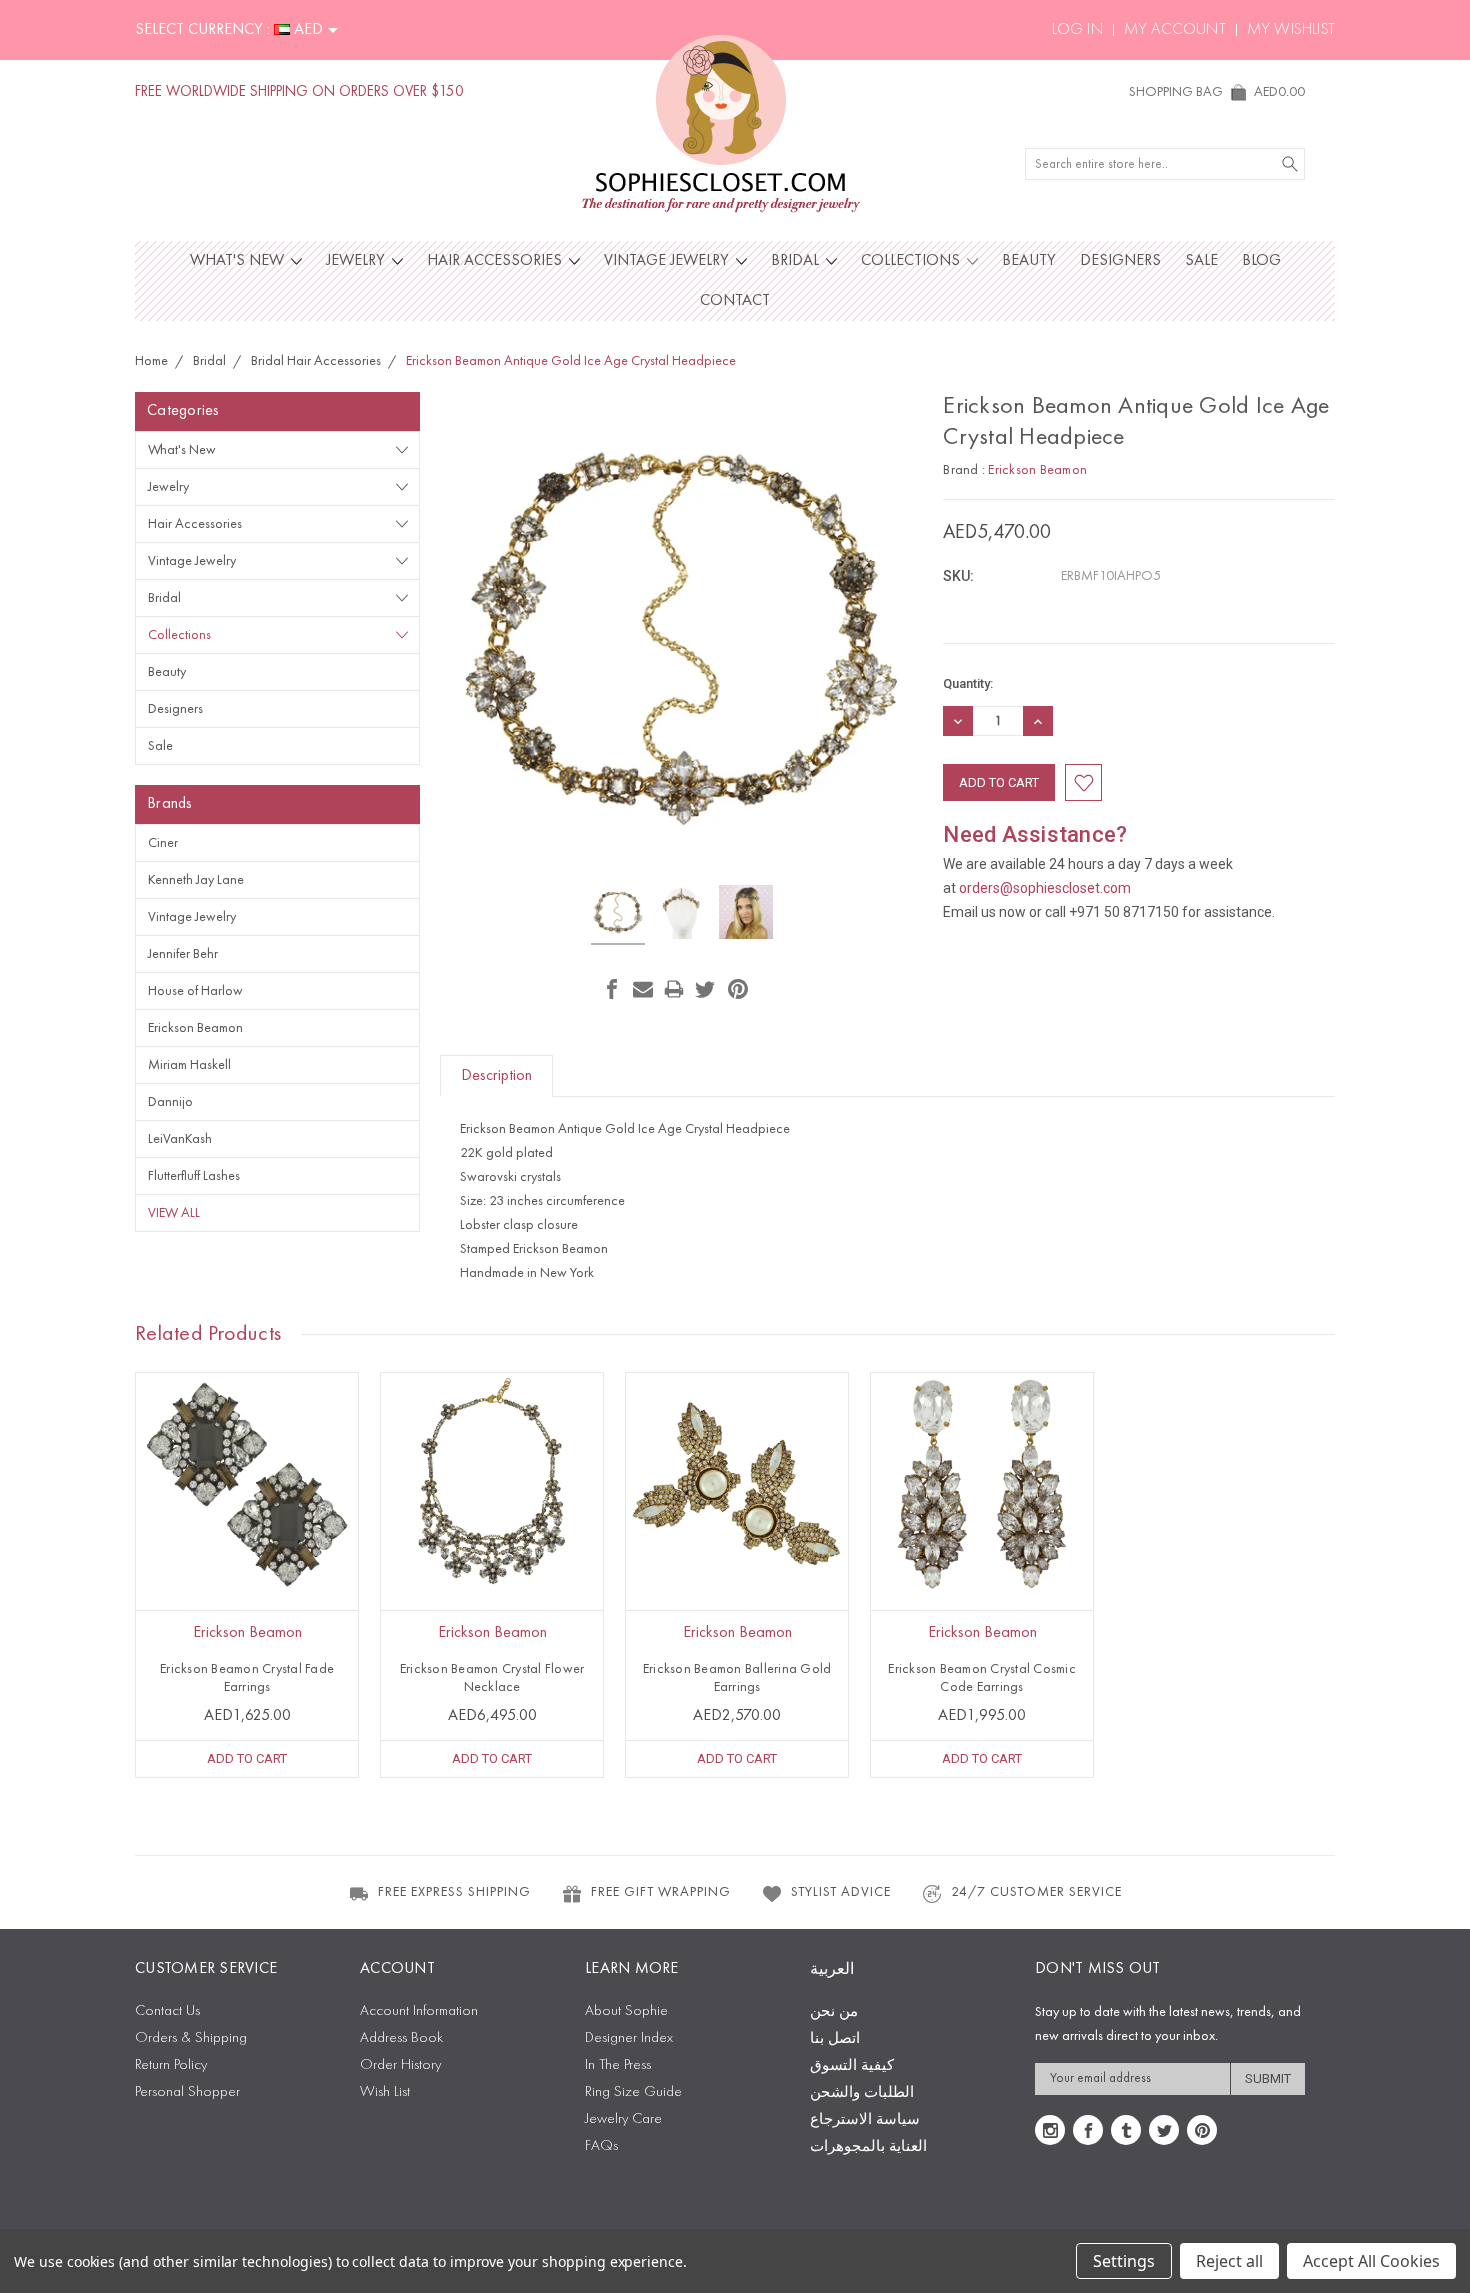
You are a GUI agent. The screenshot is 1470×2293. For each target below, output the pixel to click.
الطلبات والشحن (862, 2093)
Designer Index (629, 2038)
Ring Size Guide (633, 2092)
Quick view (247, 1528)
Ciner (163, 843)
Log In (1077, 30)
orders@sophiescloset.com (1045, 888)
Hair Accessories (496, 261)
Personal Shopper (187, 2092)
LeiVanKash (180, 1139)
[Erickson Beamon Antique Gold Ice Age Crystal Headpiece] (618, 915)
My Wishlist (1291, 30)
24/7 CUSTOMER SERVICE (1036, 1892)
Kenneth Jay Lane (196, 880)
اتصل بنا (835, 2039)
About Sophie (626, 2011)
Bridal (797, 261)
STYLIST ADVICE (841, 1892)
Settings (1124, 2261)
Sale (1201, 261)
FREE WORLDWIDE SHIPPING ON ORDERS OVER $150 (299, 92)
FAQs (601, 2146)
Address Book (401, 2038)
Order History (400, 2065)
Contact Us (167, 2011)
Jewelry (357, 261)
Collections (912, 261)
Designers (1120, 261)
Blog (1261, 261)
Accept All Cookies (1371, 2261)
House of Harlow (195, 991)
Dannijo (170, 1102)
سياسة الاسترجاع (865, 2120)
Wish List (385, 2092)
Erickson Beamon (195, 1028)
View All (174, 1213)
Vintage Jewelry (668, 261)
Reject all (1229, 2261)
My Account (1175, 30)
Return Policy (171, 2065)
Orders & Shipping (191, 2038)
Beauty (1029, 261)
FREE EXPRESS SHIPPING (454, 1892)
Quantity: (968, 683)
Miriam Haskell (189, 1065)
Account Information (419, 2011)
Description (496, 1076)
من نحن (834, 2012)
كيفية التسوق (852, 2066)
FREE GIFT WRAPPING (661, 1892)
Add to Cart (247, 1758)
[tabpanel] (247, 1575)
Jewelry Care (623, 2119)
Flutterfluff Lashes (194, 1176)
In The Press (618, 2065)
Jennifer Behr (183, 954)
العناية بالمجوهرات (868, 2147)
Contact (735, 301)
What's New (239, 261)
